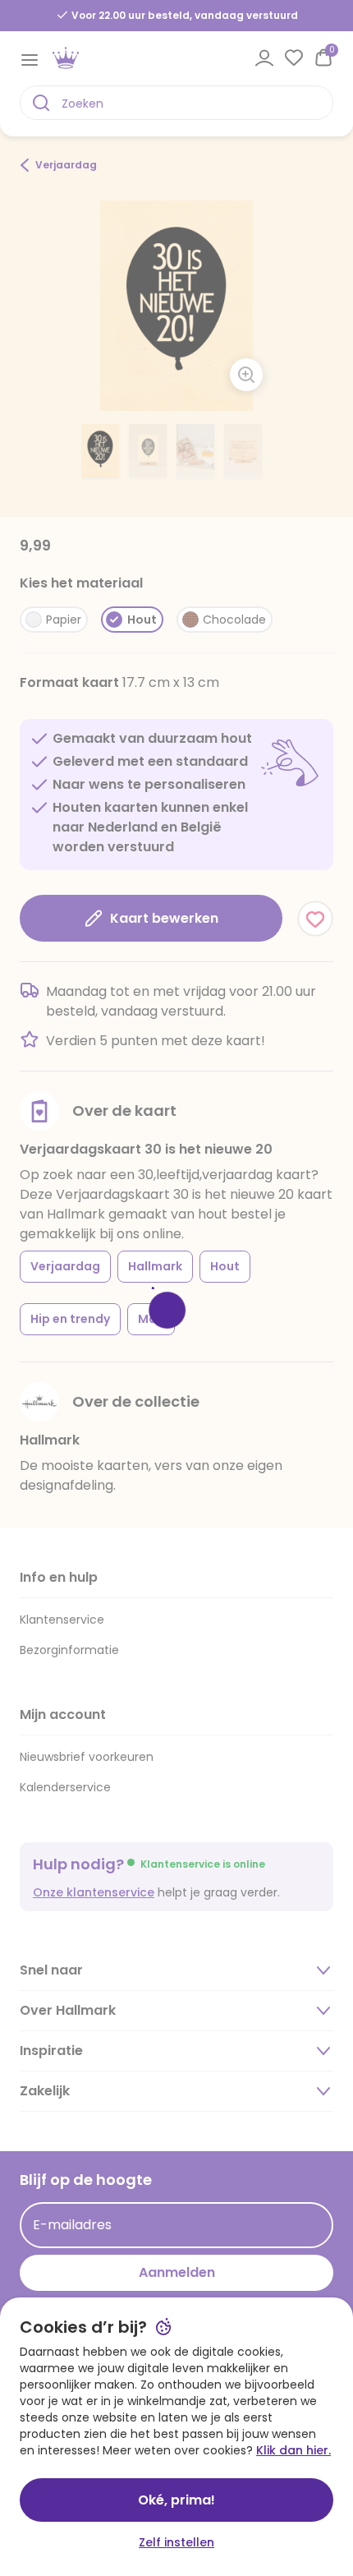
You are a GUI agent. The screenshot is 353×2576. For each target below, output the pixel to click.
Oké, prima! (176, 2500)
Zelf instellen (176, 2542)
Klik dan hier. (293, 2450)
